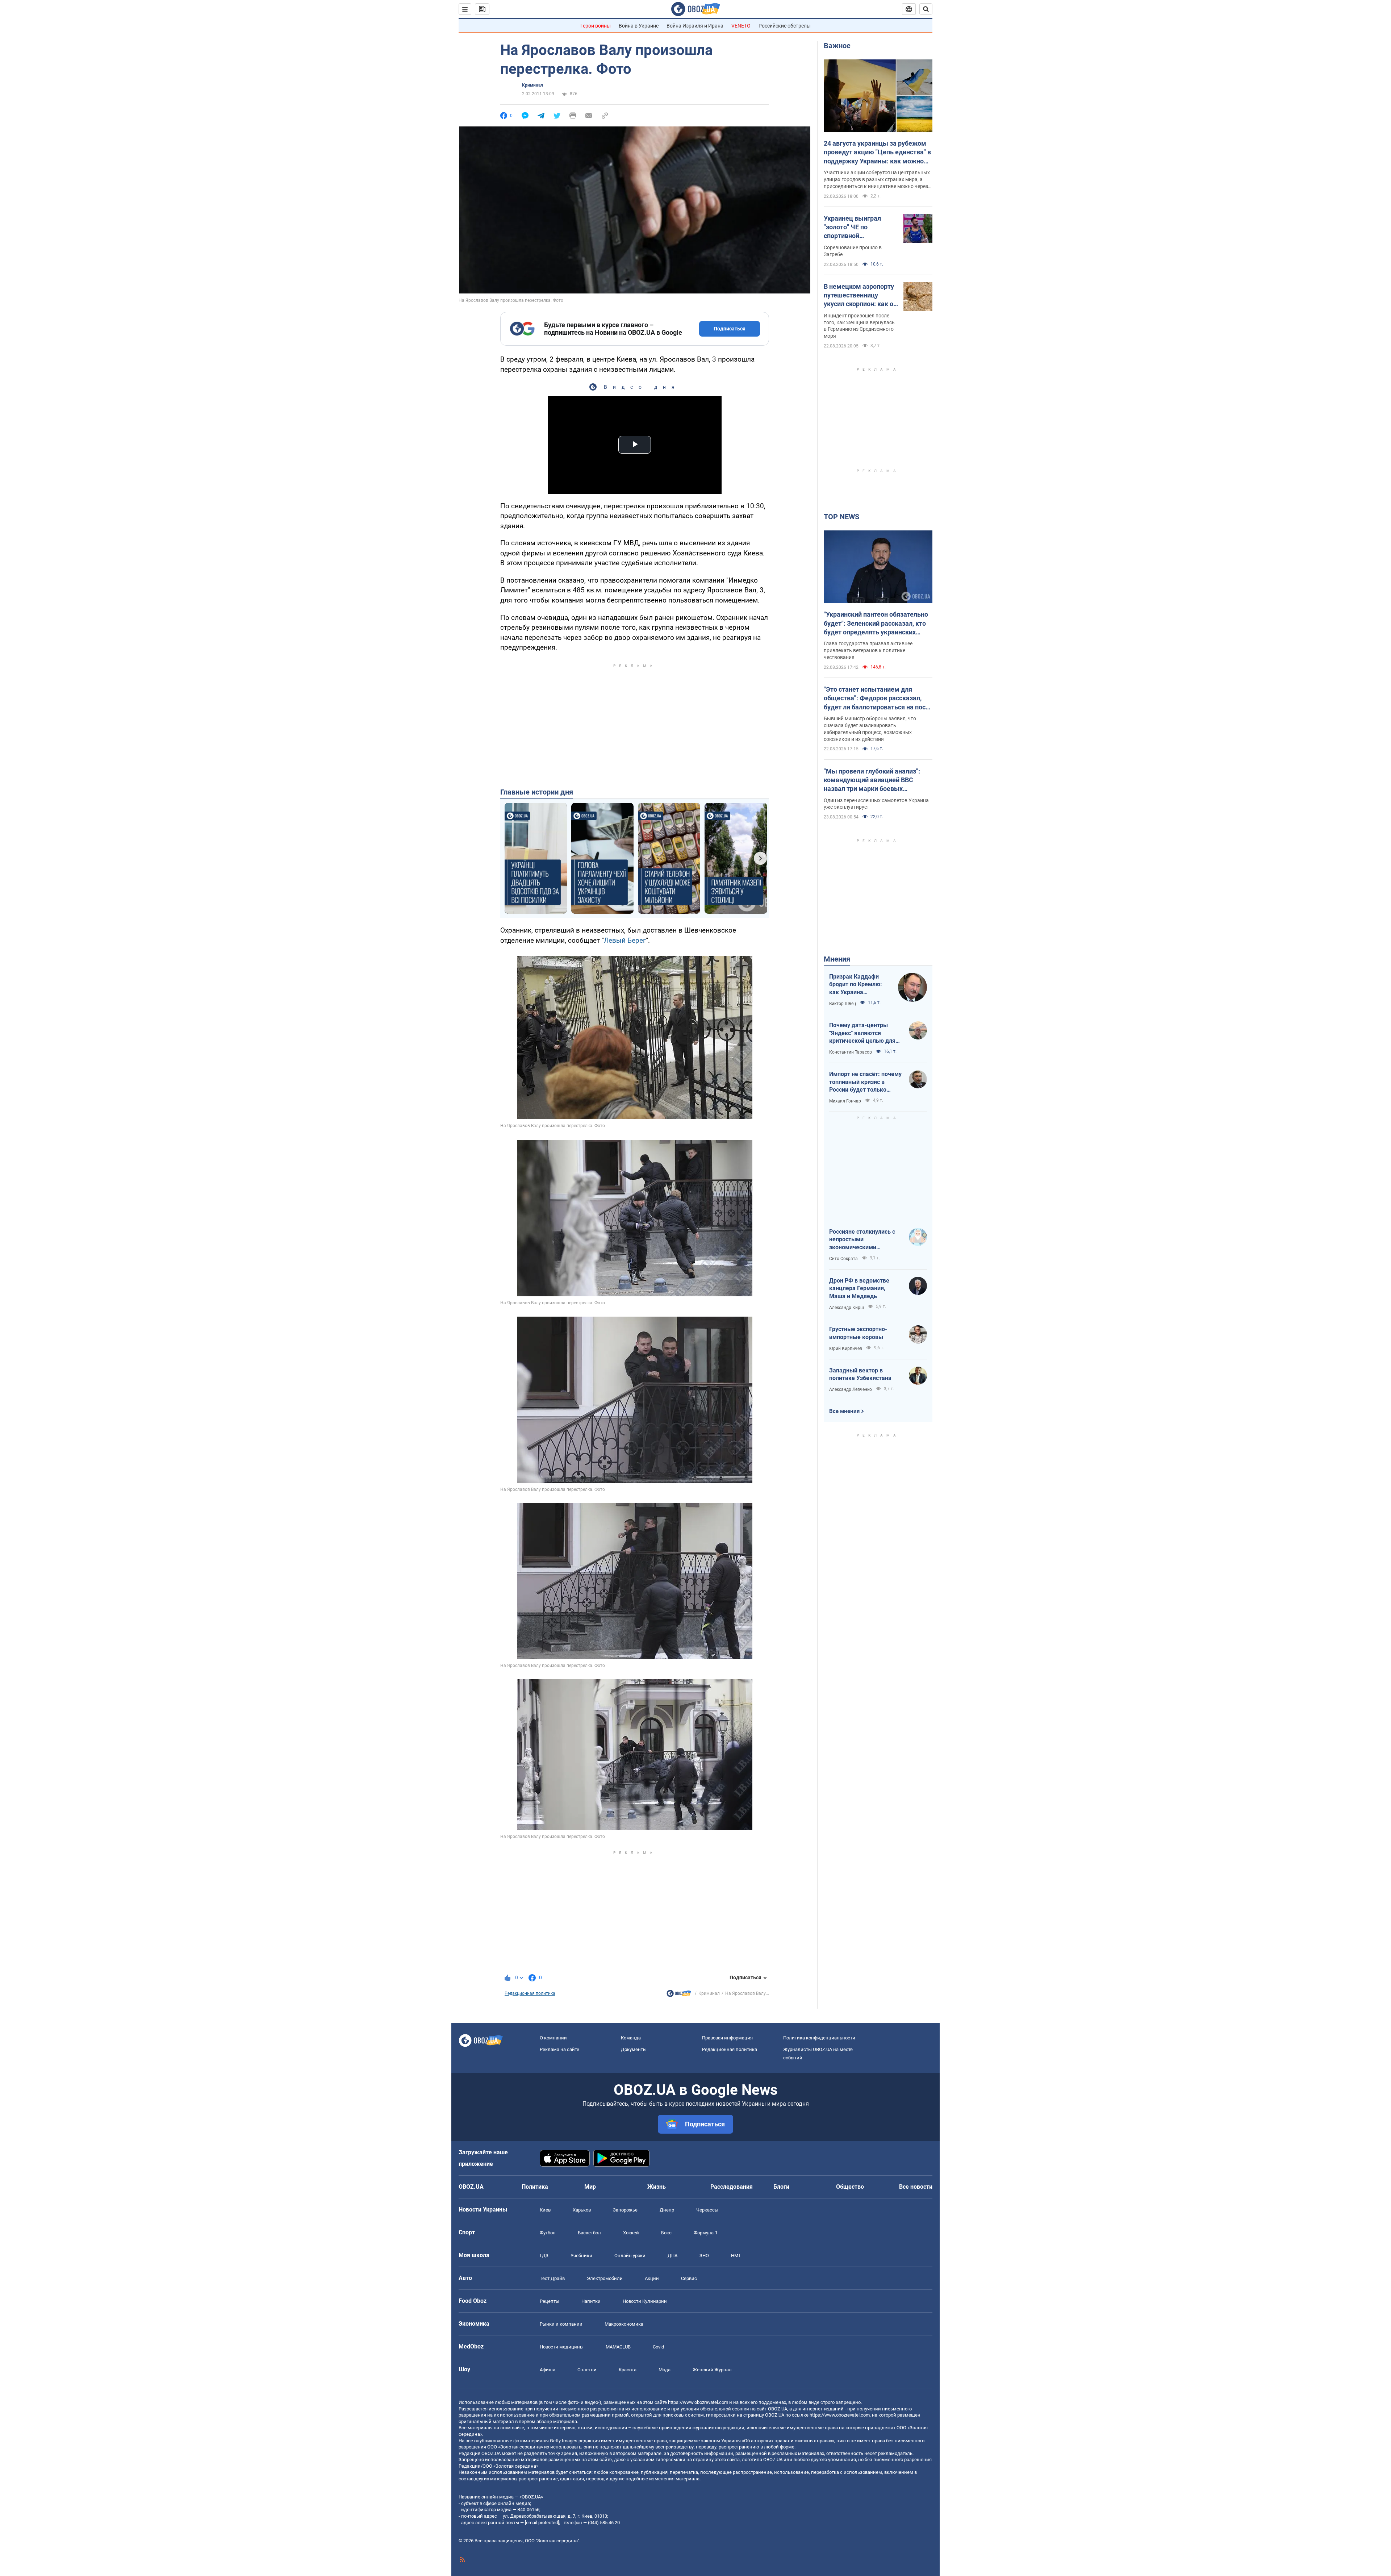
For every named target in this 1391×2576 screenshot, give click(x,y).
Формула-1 (706, 2233)
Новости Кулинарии (645, 2301)
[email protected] (542, 2523)
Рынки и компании (561, 2324)
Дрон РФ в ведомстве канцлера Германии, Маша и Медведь (859, 1288)
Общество (850, 2187)
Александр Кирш (847, 1308)
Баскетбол (589, 2233)
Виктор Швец (843, 1004)
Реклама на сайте (559, 2049)
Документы (634, 2049)
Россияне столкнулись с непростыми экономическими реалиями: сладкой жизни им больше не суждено (865, 1240)
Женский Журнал (712, 2370)
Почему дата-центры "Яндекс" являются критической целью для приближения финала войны (862, 1033)
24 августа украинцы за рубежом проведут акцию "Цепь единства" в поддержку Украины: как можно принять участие (877, 153)
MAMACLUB (618, 2347)
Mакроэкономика (624, 2324)
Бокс (666, 2233)
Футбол (548, 2233)
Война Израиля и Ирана (695, 26)
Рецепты (550, 2301)
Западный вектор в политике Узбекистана (860, 1374)
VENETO (741, 26)
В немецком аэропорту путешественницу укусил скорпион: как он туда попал (860, 296)
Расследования (732, 2187)
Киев (545, 2210)
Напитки (591, 2301)
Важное (837, 46)
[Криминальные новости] (679, 1995)
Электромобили (605, 2278)
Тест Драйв (552, 2278)
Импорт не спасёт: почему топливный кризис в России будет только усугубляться (865, 1082)
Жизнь (657, 2187)
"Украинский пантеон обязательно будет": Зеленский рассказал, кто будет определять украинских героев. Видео (876, 624)
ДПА (672, 2256)
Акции (652, 2278)
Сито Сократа (843, 1259)
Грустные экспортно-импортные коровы (858, 1333)
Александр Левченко (851, 1389)
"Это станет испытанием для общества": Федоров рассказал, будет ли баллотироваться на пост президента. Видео (876, 699)
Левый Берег (625, 940)
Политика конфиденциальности (819, 2038)
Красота (628, 2370)
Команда (631, 2038)
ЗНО (704, 2256)
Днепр (667, 2210)
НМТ (736, 2256)
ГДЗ (544, 2256)
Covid (658, 2347)
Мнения (837, 959)
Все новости (916, 2187)
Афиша (548, 2370)
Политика (535, 2187)
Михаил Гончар (845, 1101)
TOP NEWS (841, 517)
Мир (590, 2187)
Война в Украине (639, 26)
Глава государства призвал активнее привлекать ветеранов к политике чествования (868, 650)
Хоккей (631, 2233)
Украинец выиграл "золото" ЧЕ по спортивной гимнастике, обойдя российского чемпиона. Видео (859, 228)
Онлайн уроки (630, 2256)
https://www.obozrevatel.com (698, 2402)
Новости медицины (562, 2347)
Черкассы (707, 2210)
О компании (553, 2038)
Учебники (581, 2256)
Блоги (781, 2187)
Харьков (582, 2210)
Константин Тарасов (851, 1052)
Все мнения (844, 1411)
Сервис (689, 2278)
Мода (665, 2370)
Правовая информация (727, 2038)
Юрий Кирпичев (846, 1349)
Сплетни (587, 2370)
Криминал (532, 85)
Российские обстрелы (785, 26)
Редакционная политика (530, 1993)
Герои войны (596, 26)
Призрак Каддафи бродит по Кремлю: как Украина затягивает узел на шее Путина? (856, 985)
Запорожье (625, 2210)
